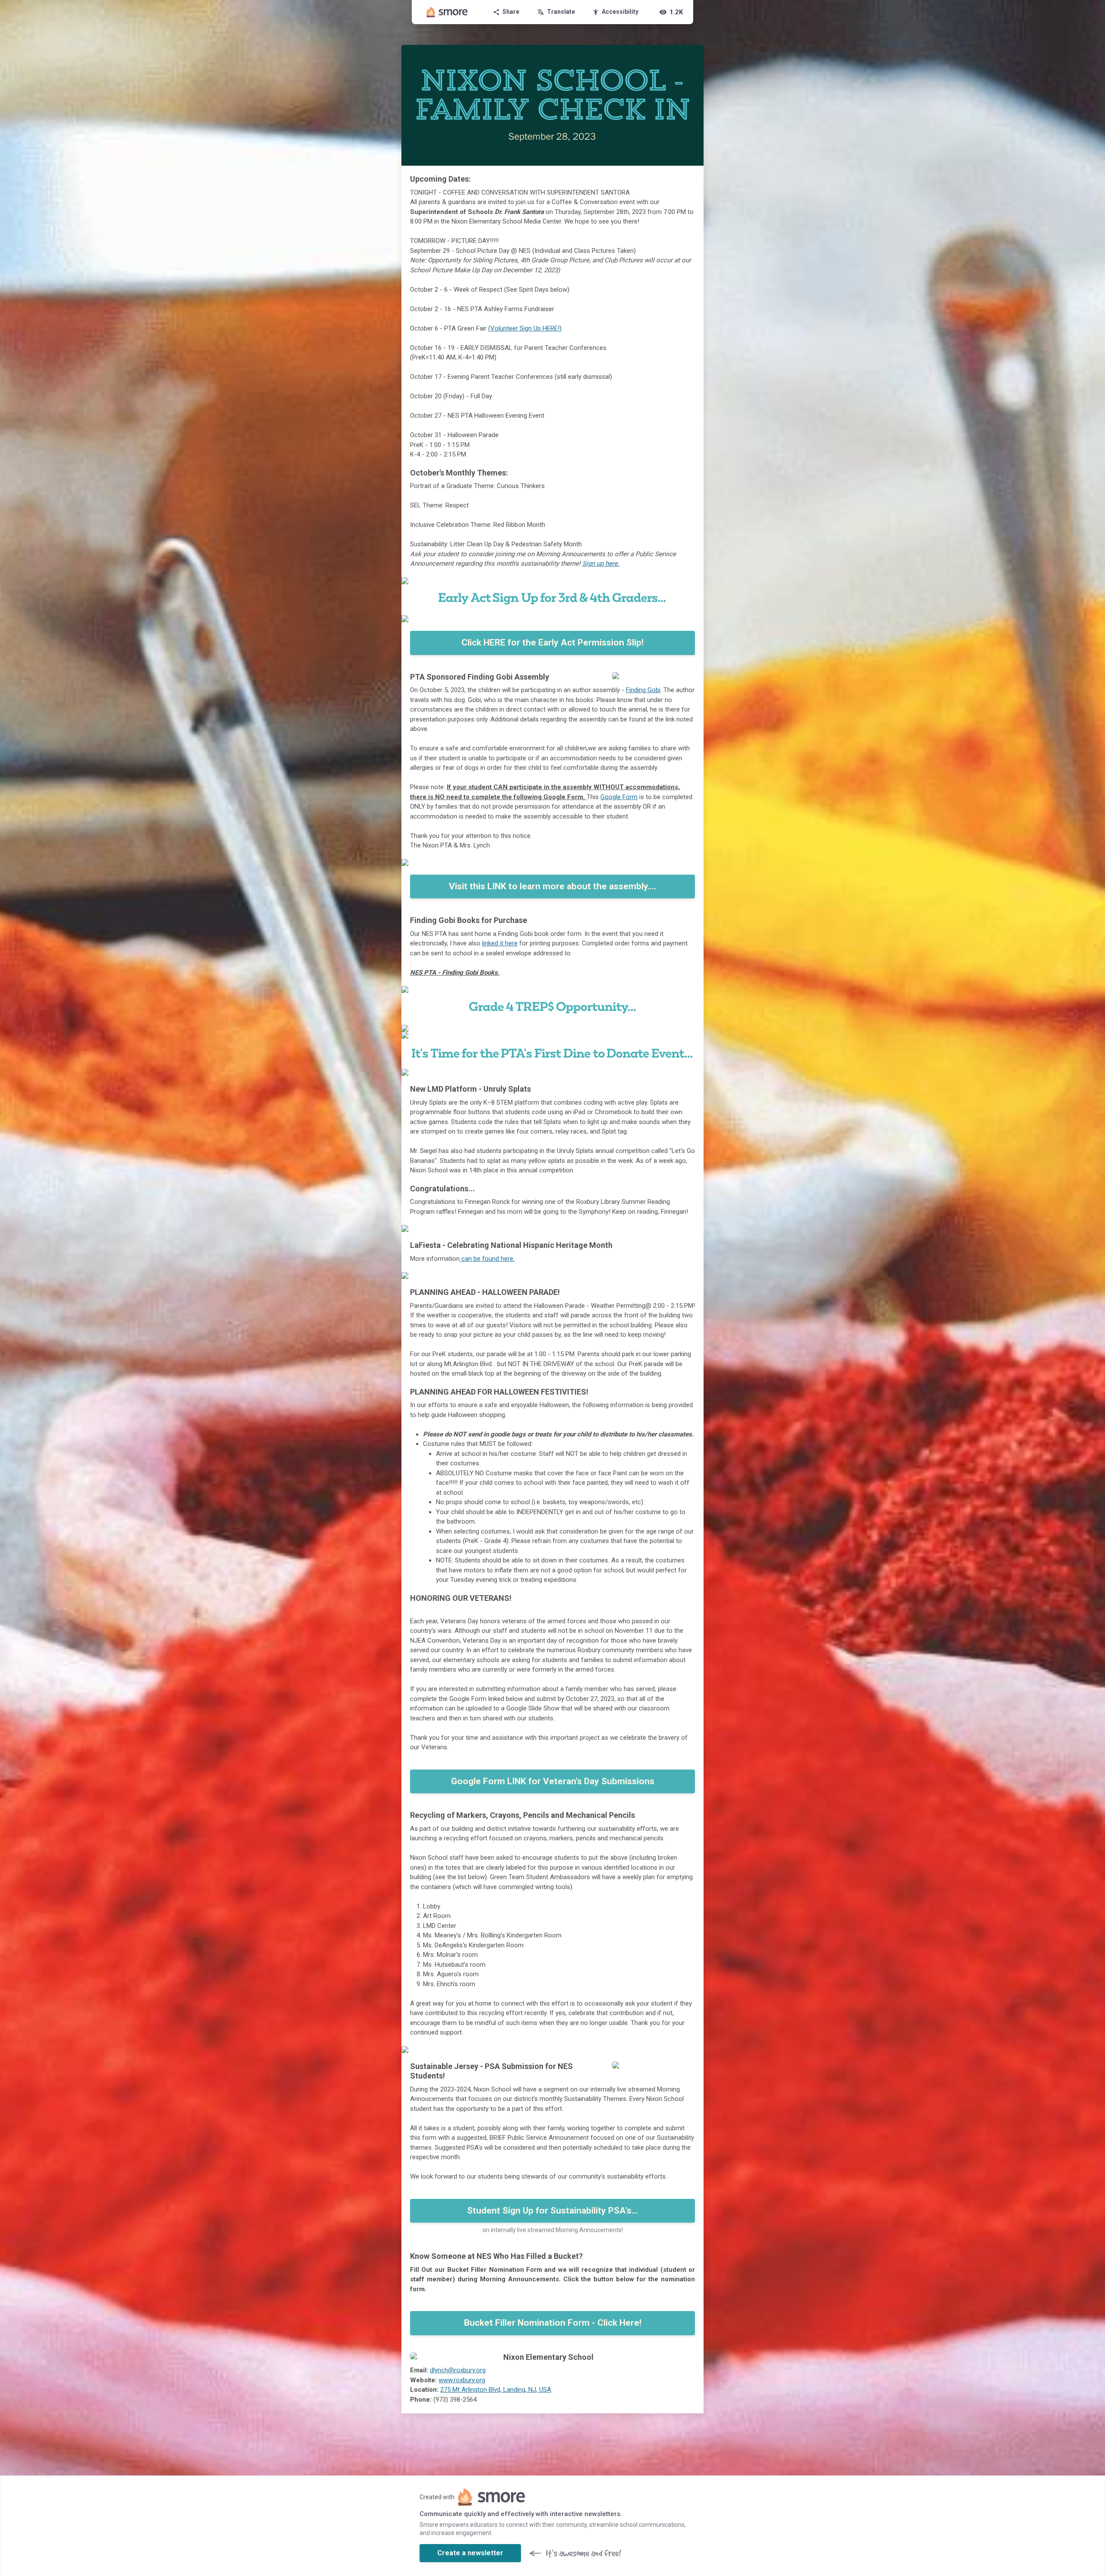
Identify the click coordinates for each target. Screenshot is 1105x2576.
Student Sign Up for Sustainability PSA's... (552, 2211)
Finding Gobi (643, 690)
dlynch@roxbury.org (458, 2370)
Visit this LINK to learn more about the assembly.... (552, 886)
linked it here (500, 943)
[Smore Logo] (447, 12)
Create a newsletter (470, 2553)
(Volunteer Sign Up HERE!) (525, 328)
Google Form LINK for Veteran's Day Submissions (553, 1781)
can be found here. (487, 1259)
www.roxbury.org (462, 2380)
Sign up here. (601, 564)
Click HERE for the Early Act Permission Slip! (552, 642)
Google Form (619, 797)
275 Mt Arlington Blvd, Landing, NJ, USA (496, 2390)
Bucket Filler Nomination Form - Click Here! (553, 2323)
